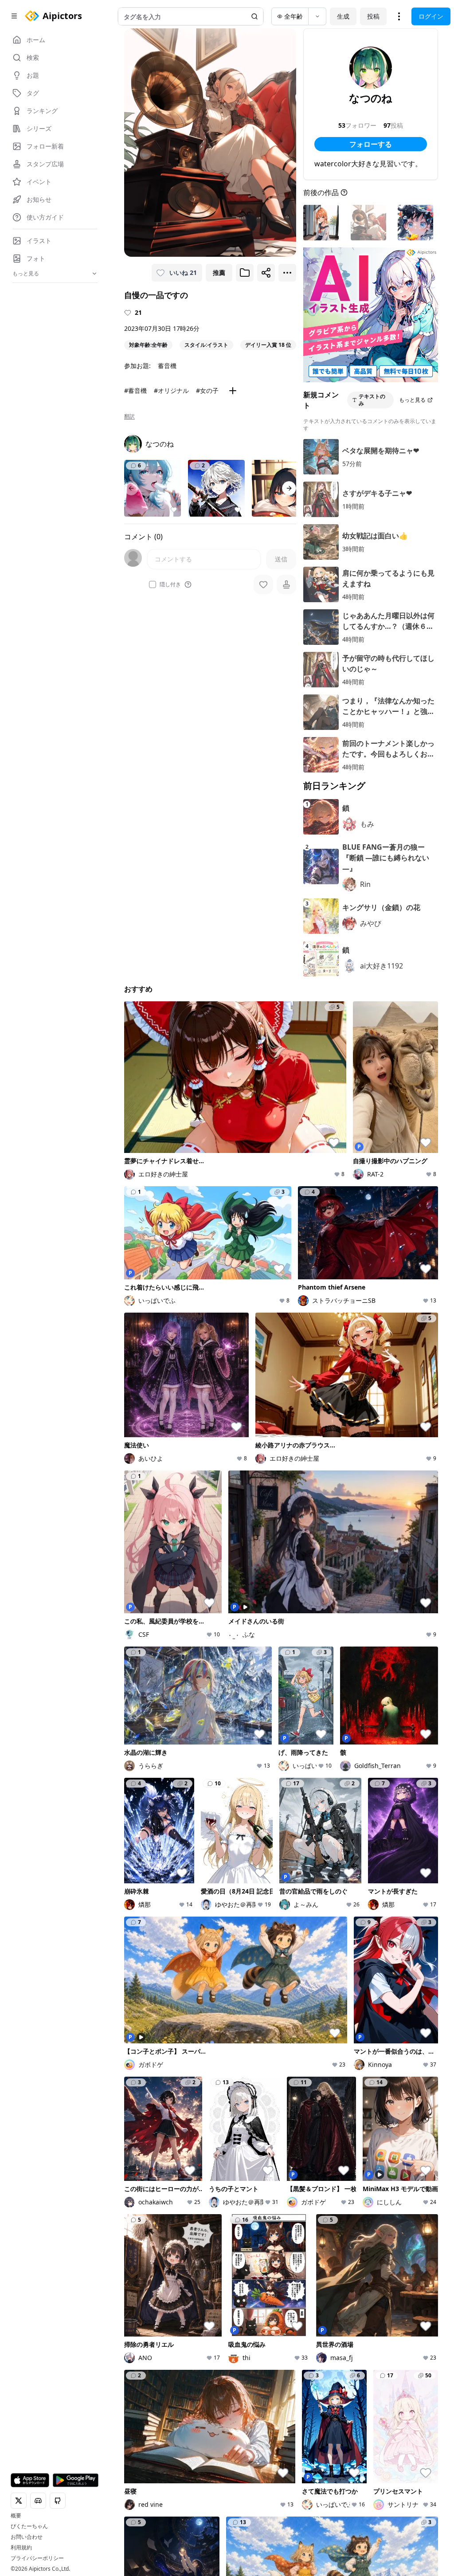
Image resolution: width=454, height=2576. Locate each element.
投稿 (373, 16)
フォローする (371, 144)
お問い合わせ (27, 2537)
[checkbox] (153, 584)
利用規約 (21, 2548)
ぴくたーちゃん (29, 2526)
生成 (343, 16)
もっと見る (412, 400)
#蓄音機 (135, 390)
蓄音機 (167, 366)
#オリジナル (171, 390)
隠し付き (170, 584)
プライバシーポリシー (37, 2558)
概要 (16, 2516)
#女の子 (207, 390)
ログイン (431, 16)
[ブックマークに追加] (245, 273)
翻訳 (129, 416)
